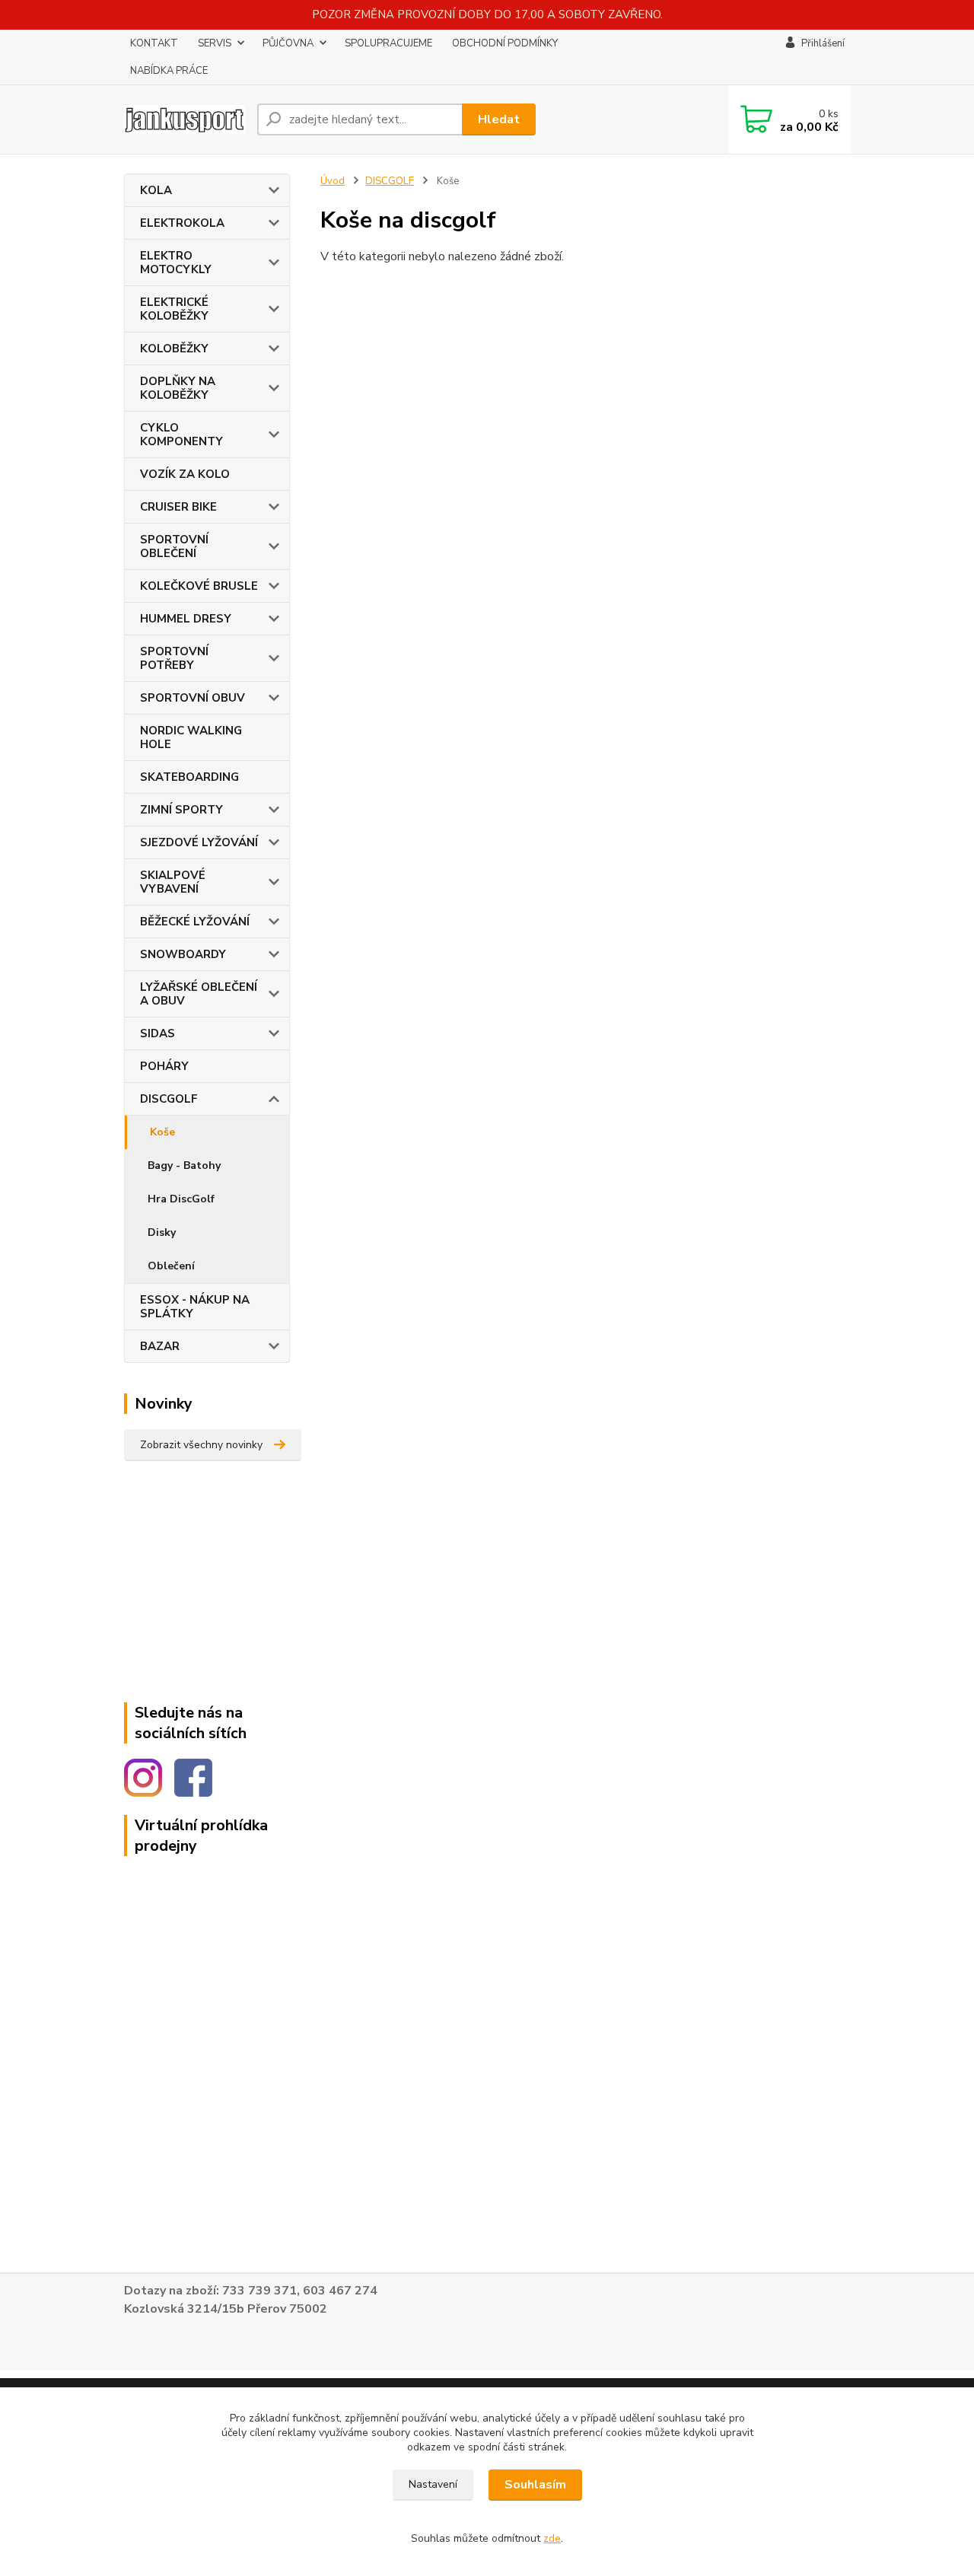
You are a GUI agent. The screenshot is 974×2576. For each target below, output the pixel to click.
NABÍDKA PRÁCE (169, 71)
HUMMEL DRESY (186, 619)
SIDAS (158, 1033)
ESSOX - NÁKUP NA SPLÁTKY (195, 1307)
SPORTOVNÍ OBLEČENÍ (174, 546)
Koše (162, 1132)
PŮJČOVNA (288, 43)
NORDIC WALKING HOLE (191, 737)
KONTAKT (154, 43)
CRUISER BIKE (178, 507)
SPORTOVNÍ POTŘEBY (174, 658)
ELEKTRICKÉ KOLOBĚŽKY (174, 309)
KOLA (156, 190)
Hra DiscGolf (181, 1199)
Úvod (333, 181)
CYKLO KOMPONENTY (181, 435)
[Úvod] (185, 119)
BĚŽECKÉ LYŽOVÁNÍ (195, 922)
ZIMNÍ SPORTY (181, 810)
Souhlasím (535, 2485)
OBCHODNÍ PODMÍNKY (505, 43)
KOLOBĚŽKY (174, 349)
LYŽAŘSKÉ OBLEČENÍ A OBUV (199, 994)
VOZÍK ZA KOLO (185, 474)
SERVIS (215, 43)
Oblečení (171, 1266)
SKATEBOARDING (189, 777)
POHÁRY (164, 1066)
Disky (162, 1232)
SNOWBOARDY (183, 954)
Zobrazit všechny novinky (201, 1445)
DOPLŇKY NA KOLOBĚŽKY (178, 388)
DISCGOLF (169, 1099)
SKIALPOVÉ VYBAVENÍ (173, 882)
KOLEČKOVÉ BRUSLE (199, 586)
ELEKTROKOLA (182, 223)
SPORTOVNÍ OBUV (193, 698)
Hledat (499, 119)
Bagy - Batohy (184, 1165)
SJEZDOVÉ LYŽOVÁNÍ (199, 842)
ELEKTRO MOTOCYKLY (176, 263)
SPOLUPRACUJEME (388, 43)
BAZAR (160, 1346)
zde (552, 2538)
